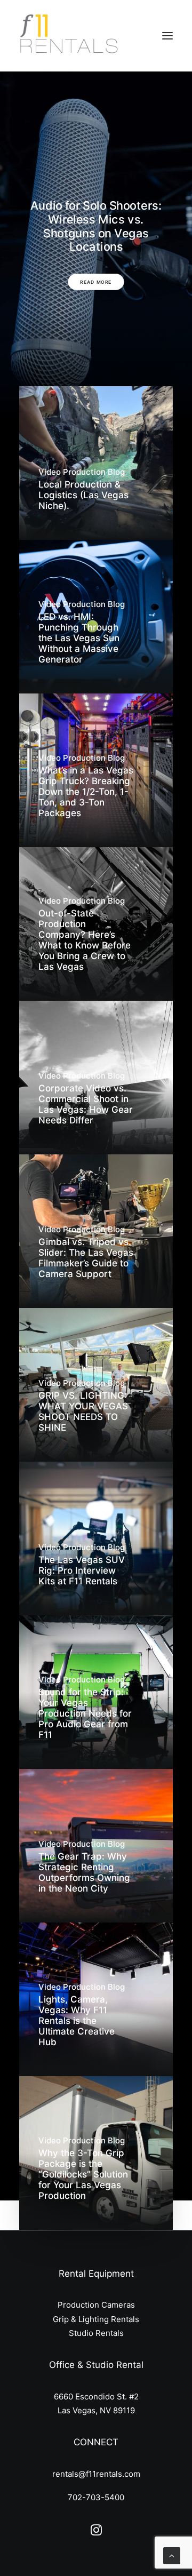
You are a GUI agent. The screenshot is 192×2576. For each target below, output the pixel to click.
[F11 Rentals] (70, 36)
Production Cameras (96, 2305)
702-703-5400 (96, 2497)
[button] (167, 36)
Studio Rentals (96, 2333)
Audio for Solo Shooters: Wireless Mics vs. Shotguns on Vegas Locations (96, 226)
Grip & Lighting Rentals (96, 2319)
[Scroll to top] (172, 2555)
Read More (96, 282)
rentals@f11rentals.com (96, 2474)
